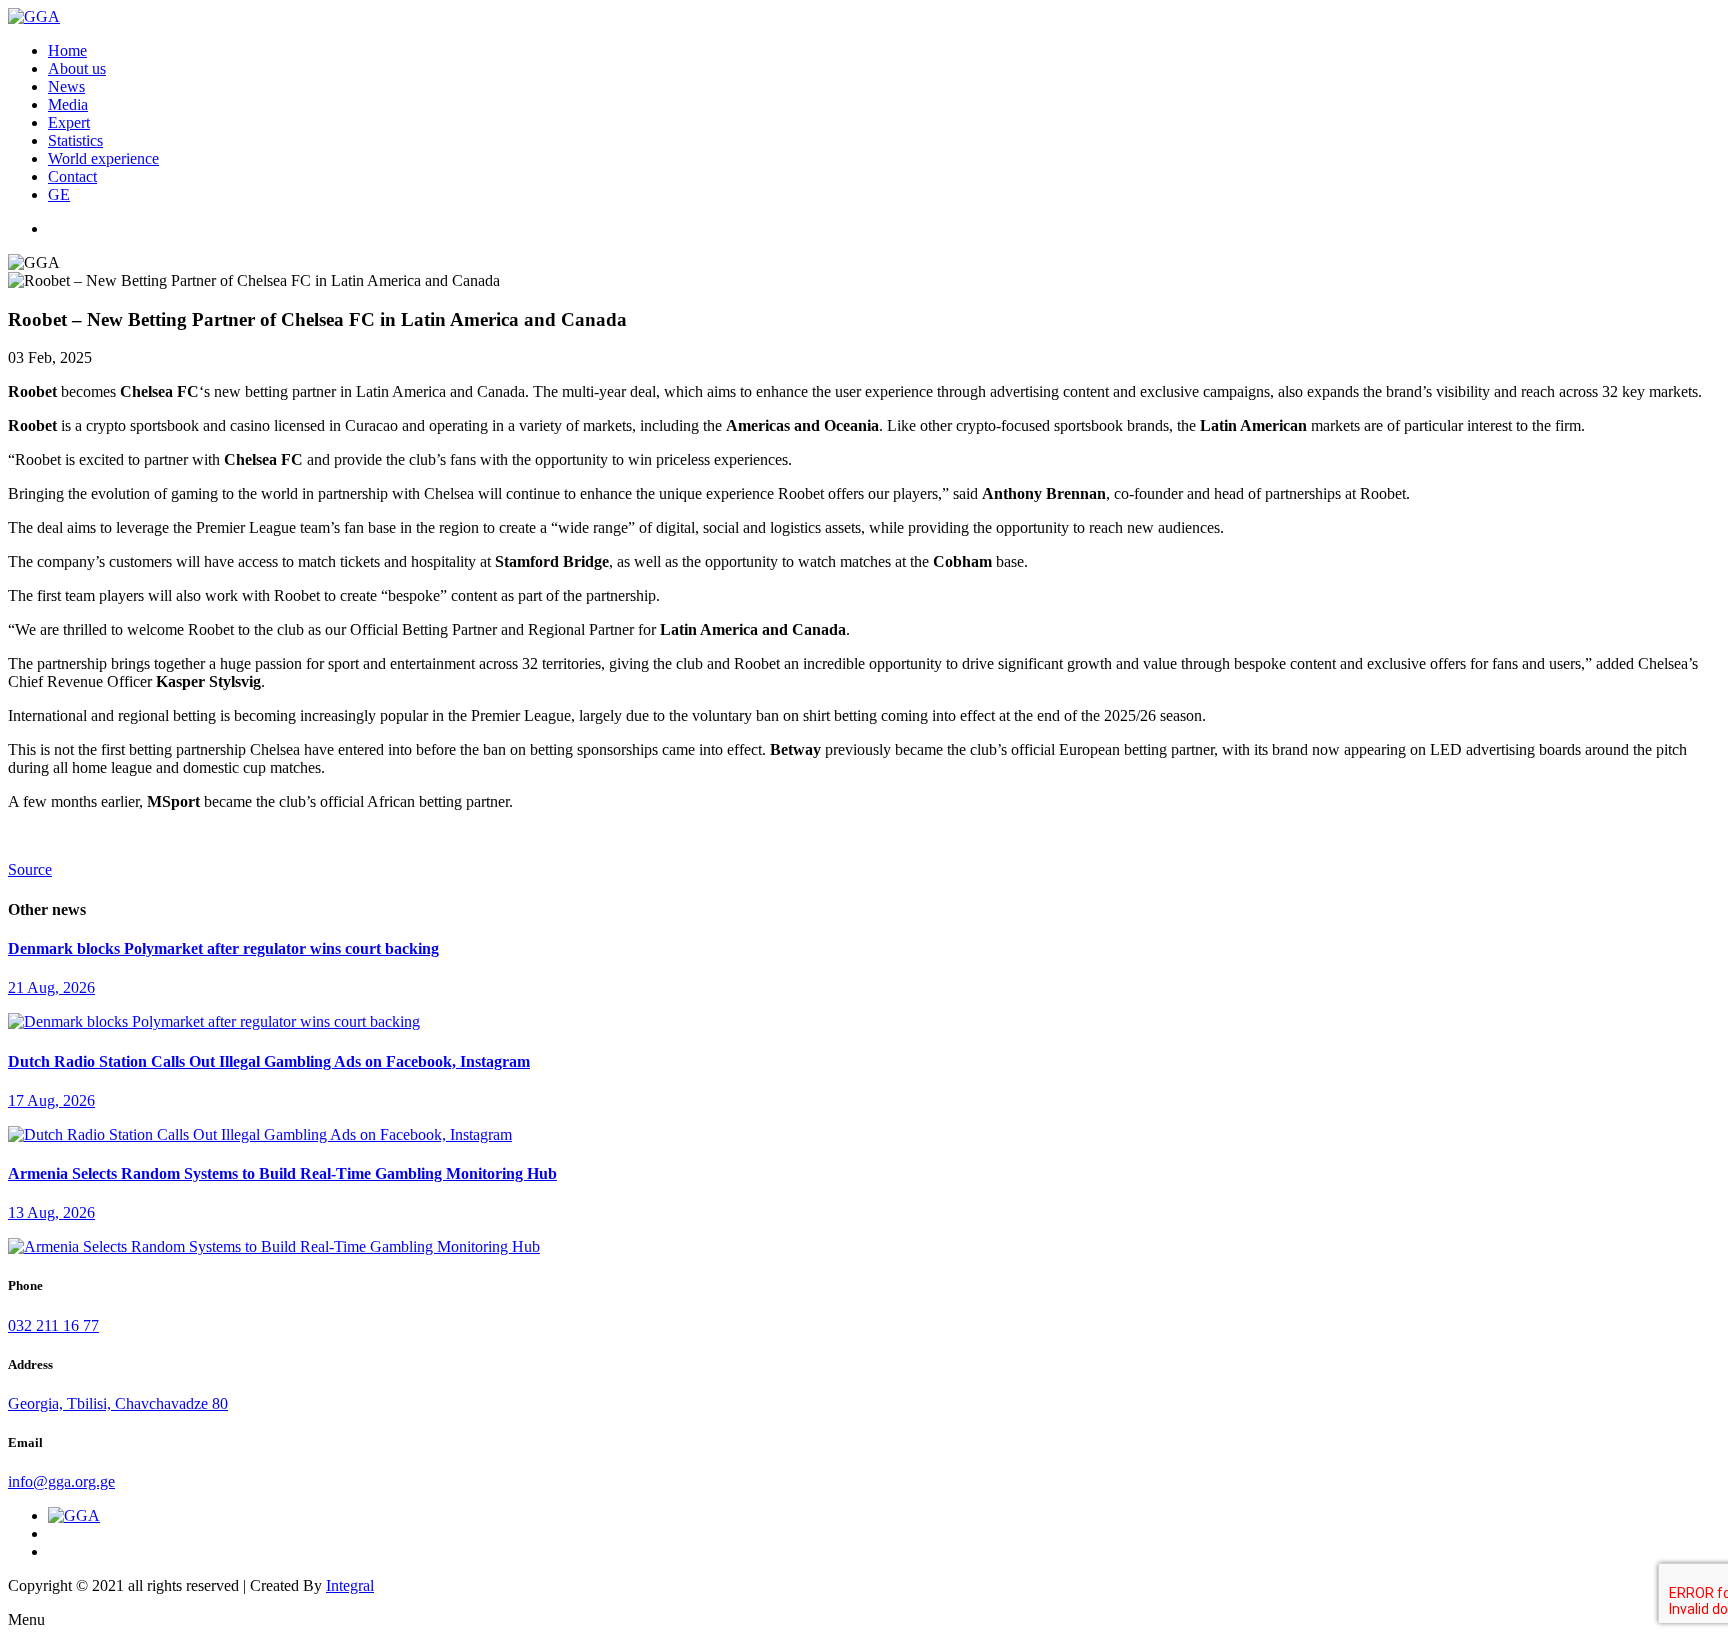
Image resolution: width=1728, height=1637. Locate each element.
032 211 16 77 (53, 1325)
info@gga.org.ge (61, 1481)
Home (67, 50)
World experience (103, 158)
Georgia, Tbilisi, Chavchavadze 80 (118, 1403)
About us (77, 68)
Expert (69, 122)
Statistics (75, 140)
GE (59, 194)
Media (68, 104)
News (66, 86)
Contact (72, 176)
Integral (350, 1585)
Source (30, 869)
